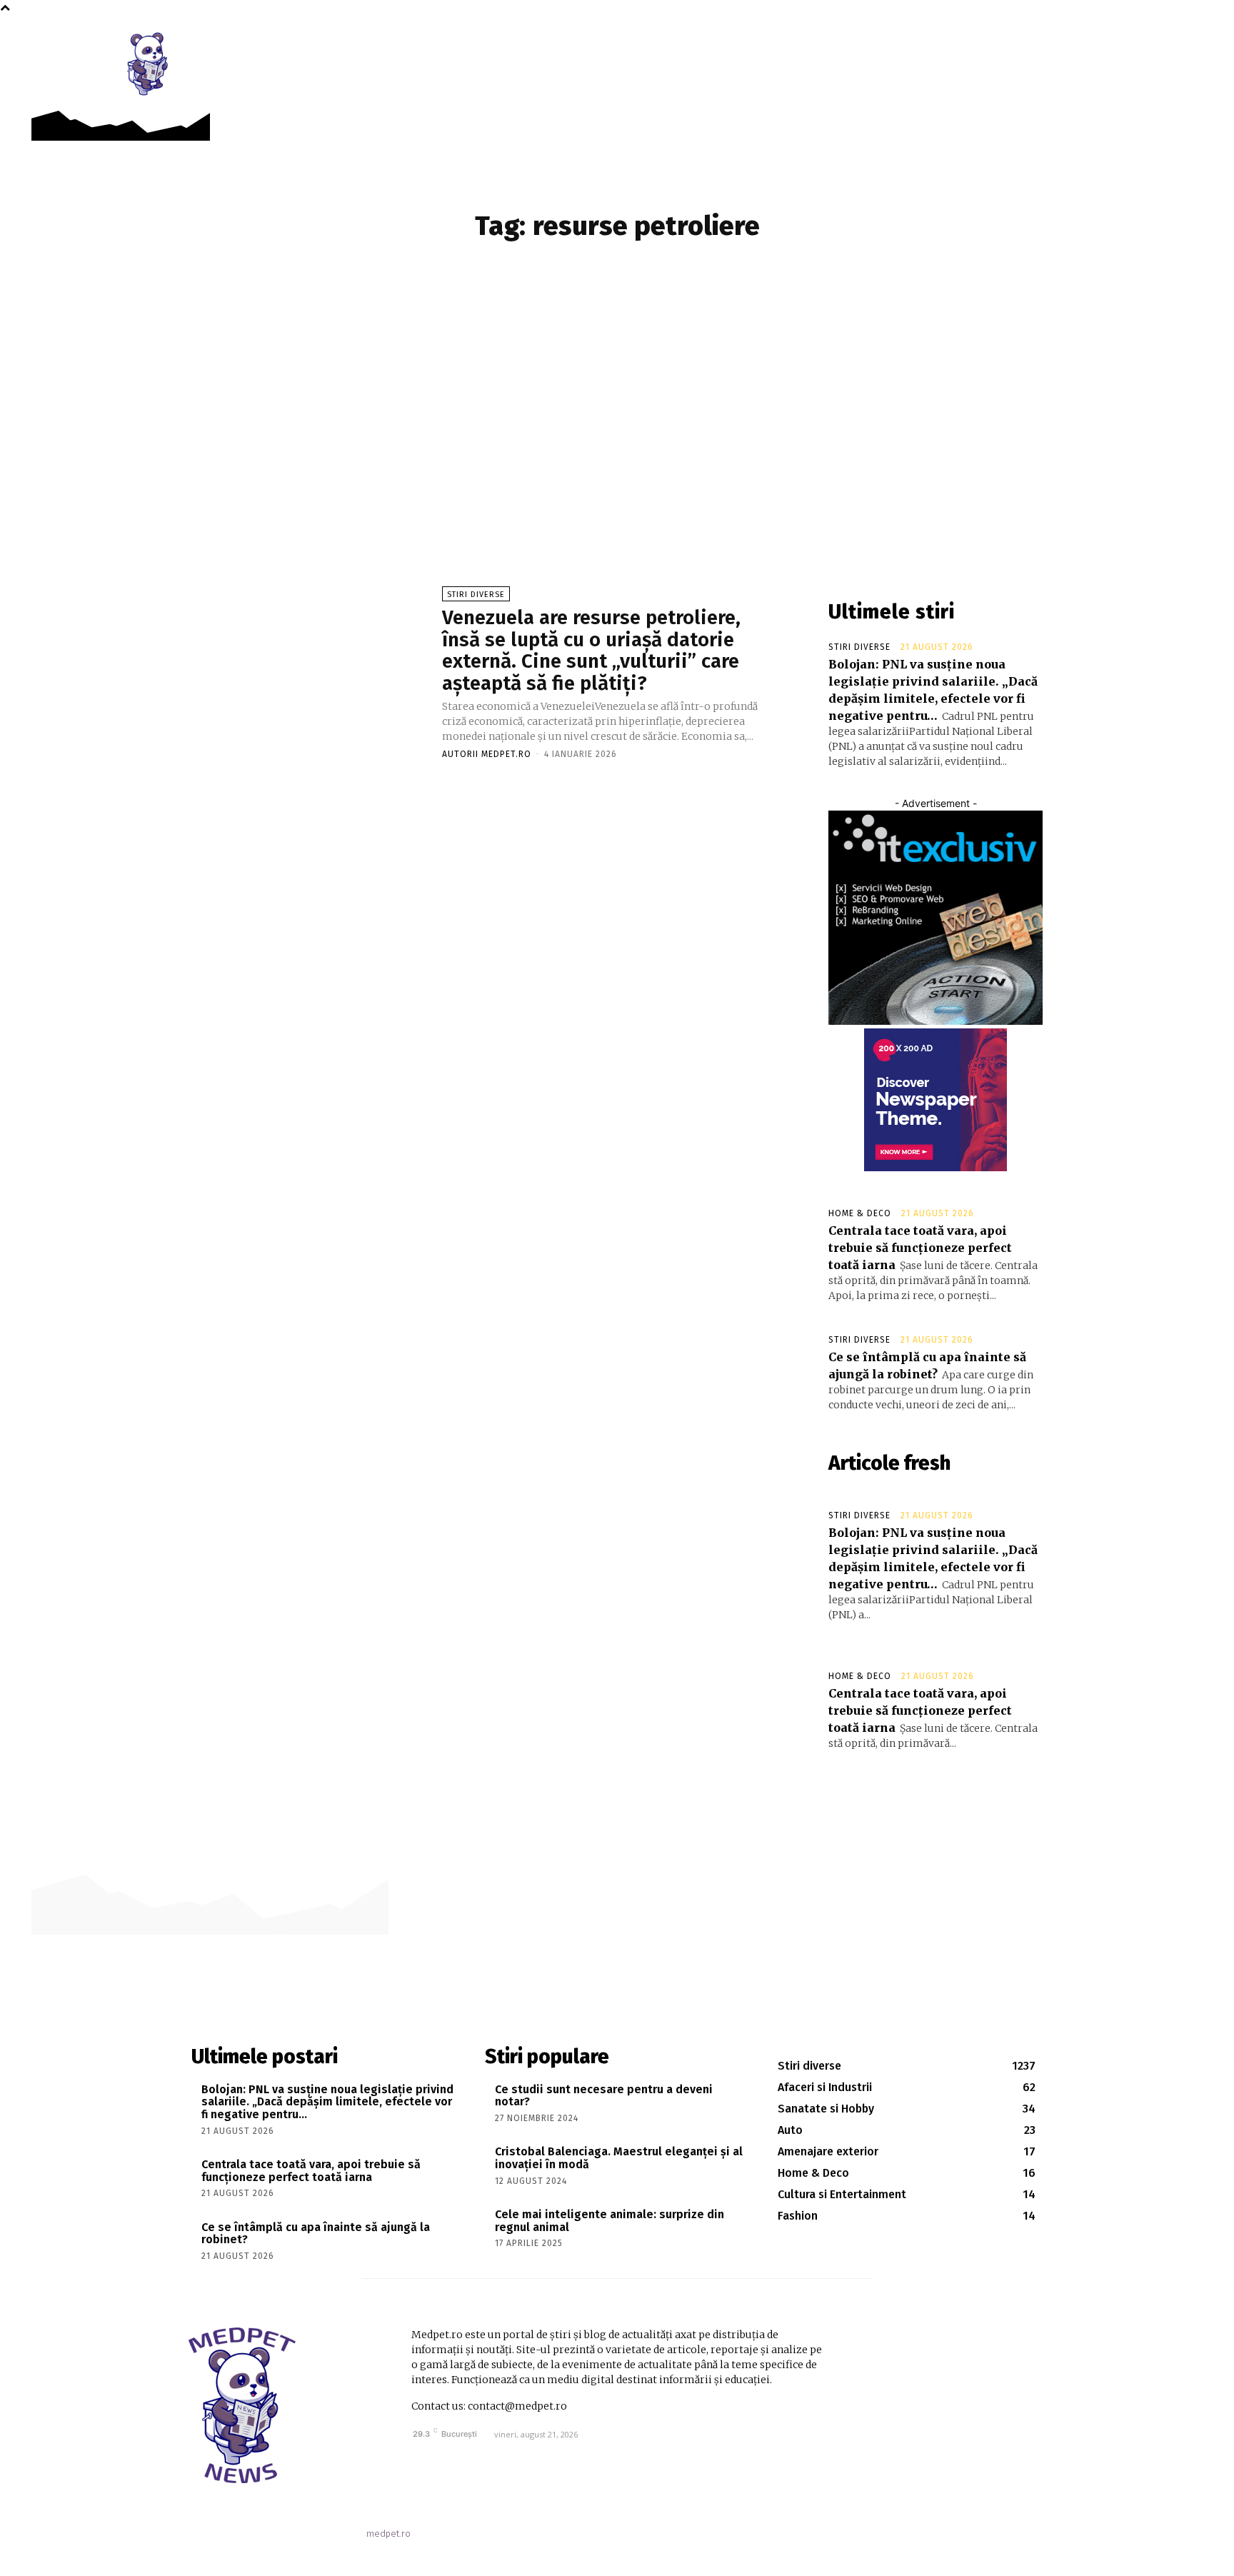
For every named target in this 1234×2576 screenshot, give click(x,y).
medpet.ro (388, 2534)
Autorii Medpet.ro (487, 754)
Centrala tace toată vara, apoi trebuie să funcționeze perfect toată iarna (920, 1248)
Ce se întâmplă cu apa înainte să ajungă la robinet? (316, 2234)
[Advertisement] (617, 422)
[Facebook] (1063, 44)
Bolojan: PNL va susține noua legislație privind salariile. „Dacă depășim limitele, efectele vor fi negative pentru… (327, 2102)
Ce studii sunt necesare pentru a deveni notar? (604, 2096)
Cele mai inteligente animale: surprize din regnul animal (610, 2221)
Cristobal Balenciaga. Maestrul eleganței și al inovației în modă (619, 2158)
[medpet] (149, 64)
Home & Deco (860, 1213)
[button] (1095, 44)
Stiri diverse (476, 595)
